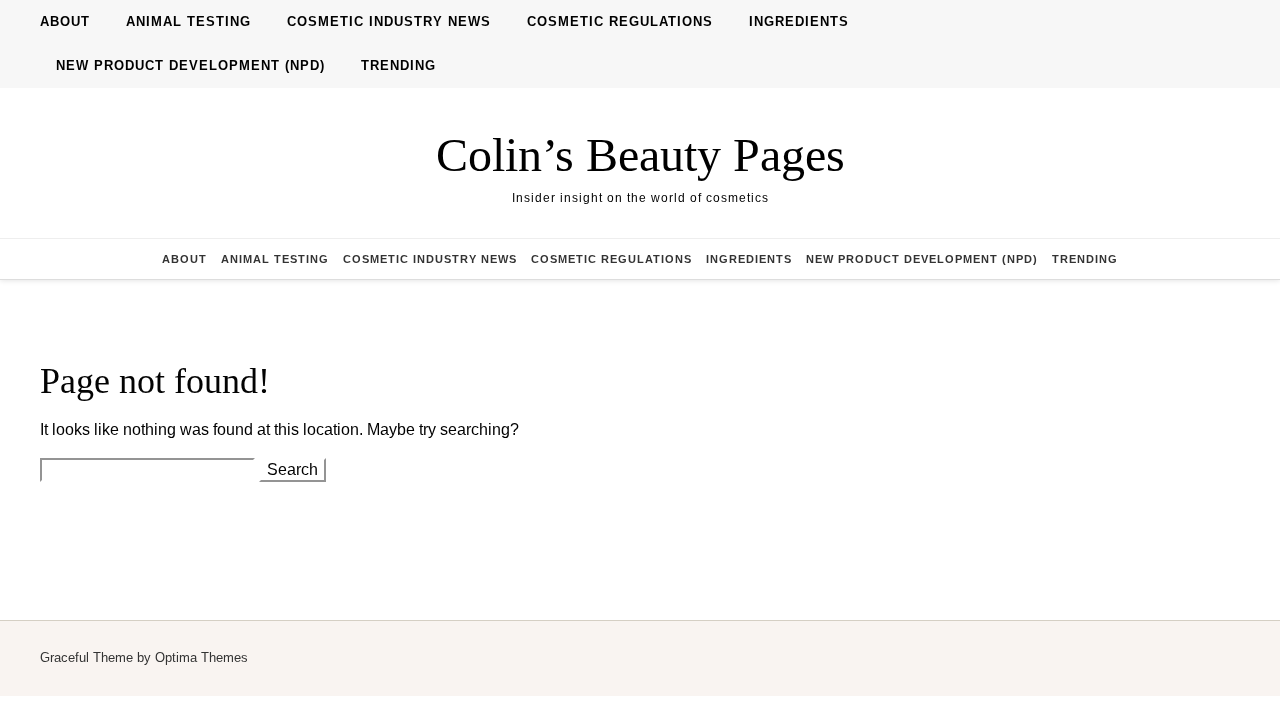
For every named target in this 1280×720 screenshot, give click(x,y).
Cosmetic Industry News (389, 21)
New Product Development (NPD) (190, 65)
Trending (398, 65)
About (65, 21)
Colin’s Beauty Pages (640, 154)
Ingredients (799, 21)
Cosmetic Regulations (620, 21)
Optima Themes (201, 657)
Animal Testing (188, 21)
